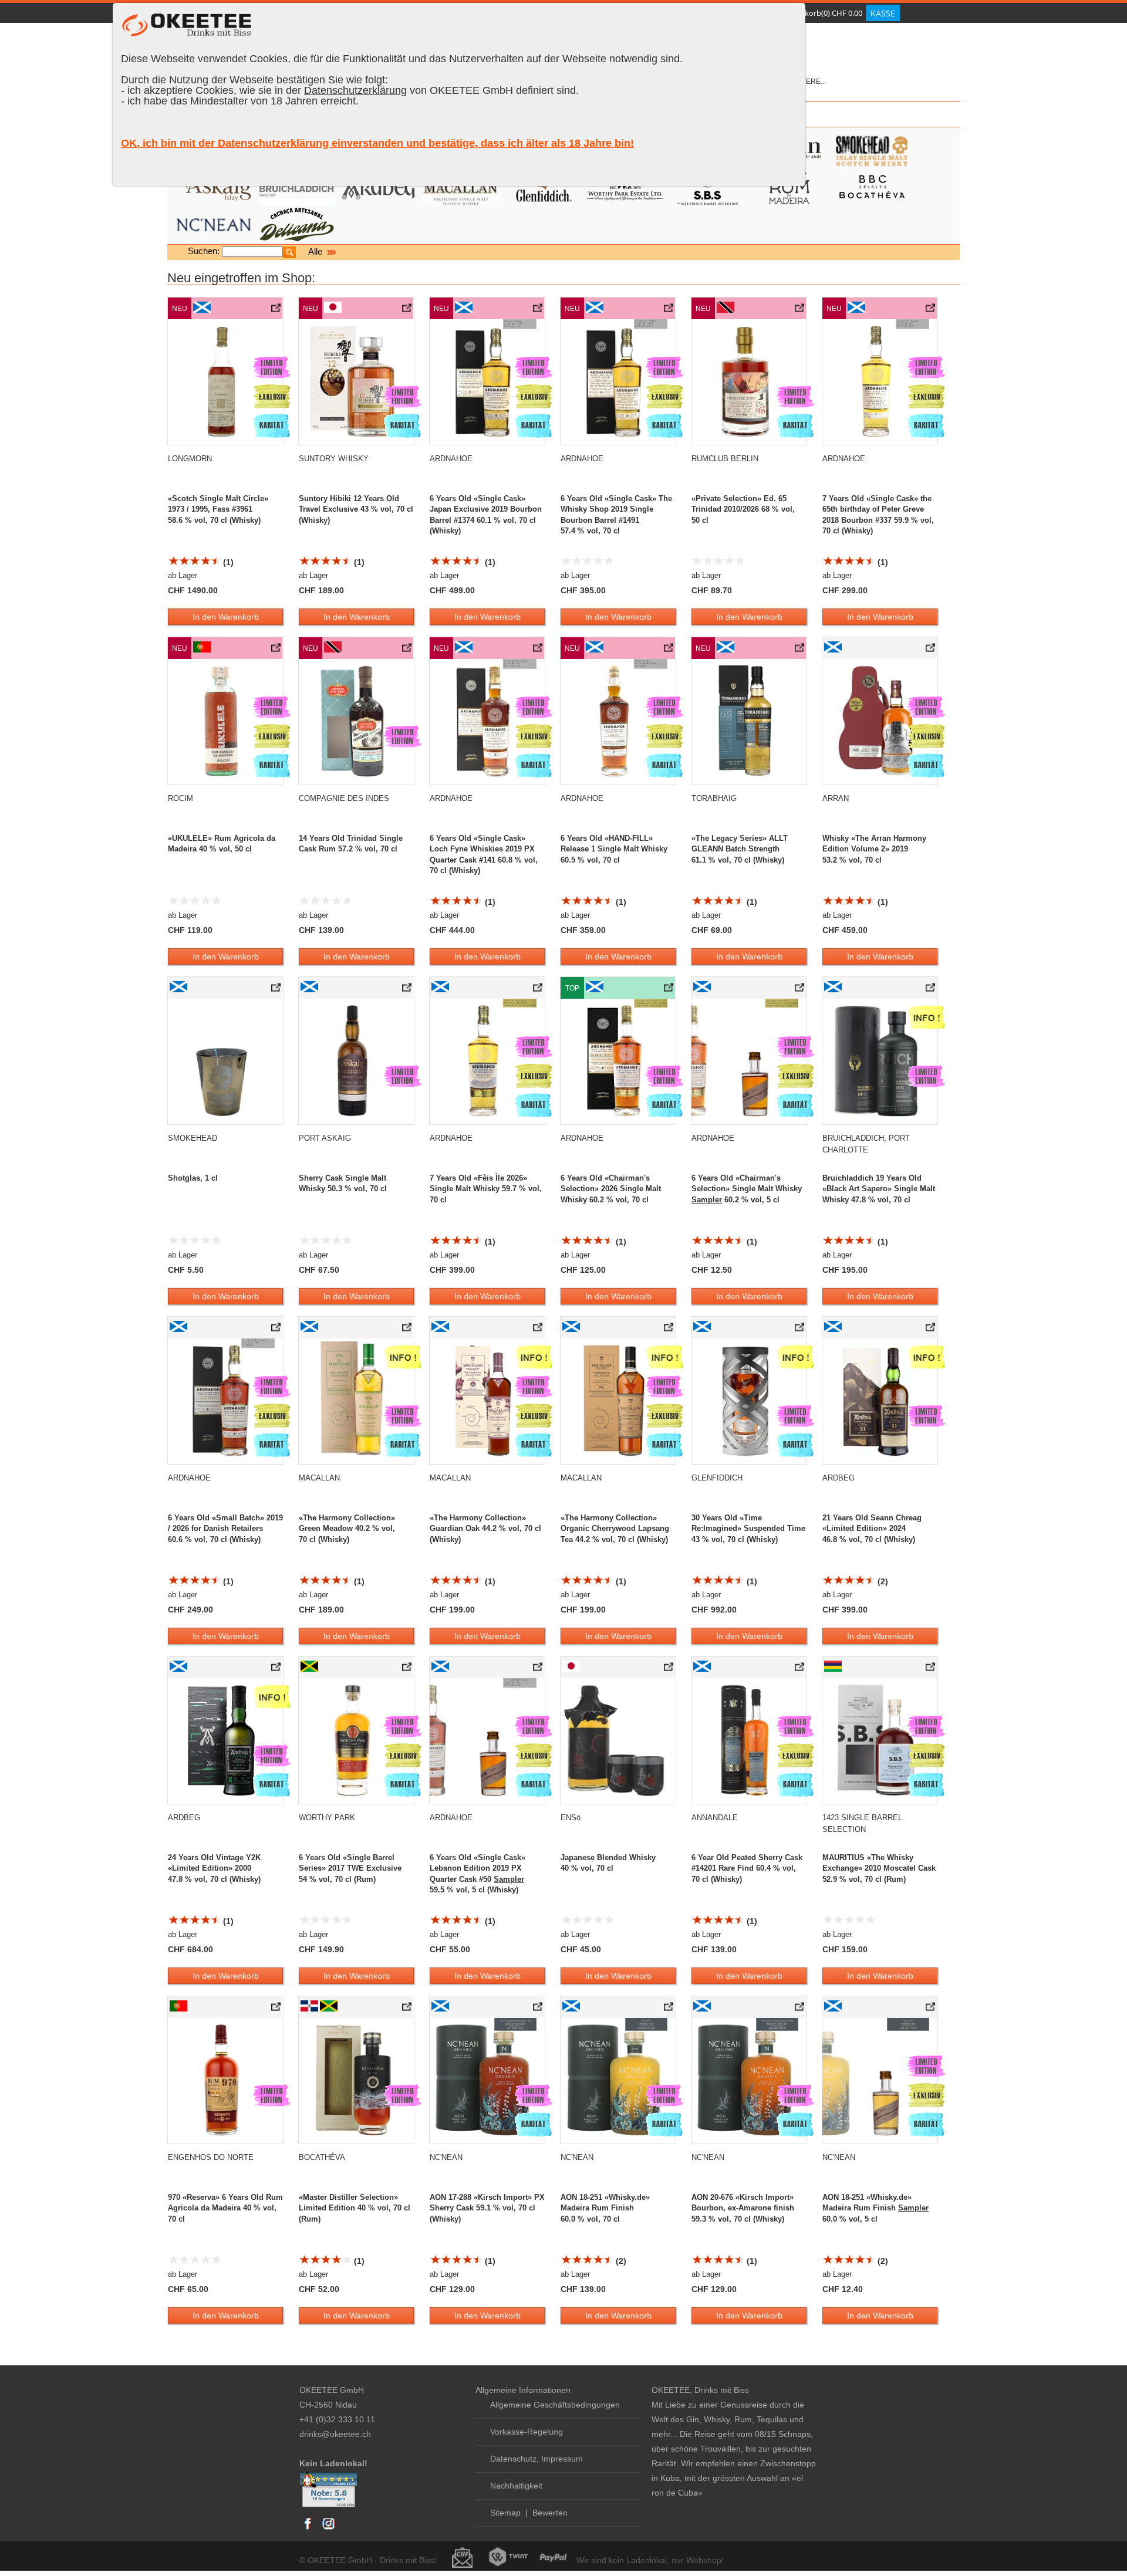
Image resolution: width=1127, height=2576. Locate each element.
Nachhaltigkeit (516, 2486)
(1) (227, 562)
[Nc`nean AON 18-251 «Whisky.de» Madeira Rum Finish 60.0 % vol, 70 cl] (669, 2009)
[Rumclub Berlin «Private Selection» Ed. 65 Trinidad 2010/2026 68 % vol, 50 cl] (800, 310)
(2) (882, 1581)
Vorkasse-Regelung (527, 2432)
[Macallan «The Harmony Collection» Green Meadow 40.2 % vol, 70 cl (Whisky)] (408, 1330)
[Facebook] (308, 2529)
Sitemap (505, 2513)
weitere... (807, 82)
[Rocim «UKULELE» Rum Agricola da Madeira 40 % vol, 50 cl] (277, 650)
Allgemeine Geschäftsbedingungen (555, 2405)
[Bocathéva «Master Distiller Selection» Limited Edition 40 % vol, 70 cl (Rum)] (408, 2009)
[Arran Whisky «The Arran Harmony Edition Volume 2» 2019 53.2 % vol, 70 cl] (931, 650)
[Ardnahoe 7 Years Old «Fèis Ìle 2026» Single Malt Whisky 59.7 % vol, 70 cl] (539, 990)
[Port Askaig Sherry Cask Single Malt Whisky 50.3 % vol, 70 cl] (408, 990)
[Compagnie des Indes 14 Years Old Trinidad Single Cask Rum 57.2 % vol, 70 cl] (408, 650)
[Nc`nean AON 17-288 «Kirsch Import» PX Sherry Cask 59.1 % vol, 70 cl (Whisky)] (539, 2009)
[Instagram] (328, 2529)
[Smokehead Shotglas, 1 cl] (277, 990)
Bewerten (550, 2513)
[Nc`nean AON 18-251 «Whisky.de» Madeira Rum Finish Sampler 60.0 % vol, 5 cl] (931, 2009)
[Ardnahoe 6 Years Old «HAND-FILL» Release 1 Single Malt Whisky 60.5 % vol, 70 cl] (669, 650)
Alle (316, 251)
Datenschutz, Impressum (536, 2459)
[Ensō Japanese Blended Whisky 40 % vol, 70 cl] (669, 1669)
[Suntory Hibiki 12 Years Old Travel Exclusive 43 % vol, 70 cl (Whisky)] (408, 310)
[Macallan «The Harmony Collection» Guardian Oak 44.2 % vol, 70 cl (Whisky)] (539, 1330)
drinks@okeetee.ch (335, 2434)
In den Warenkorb (226, 617)
